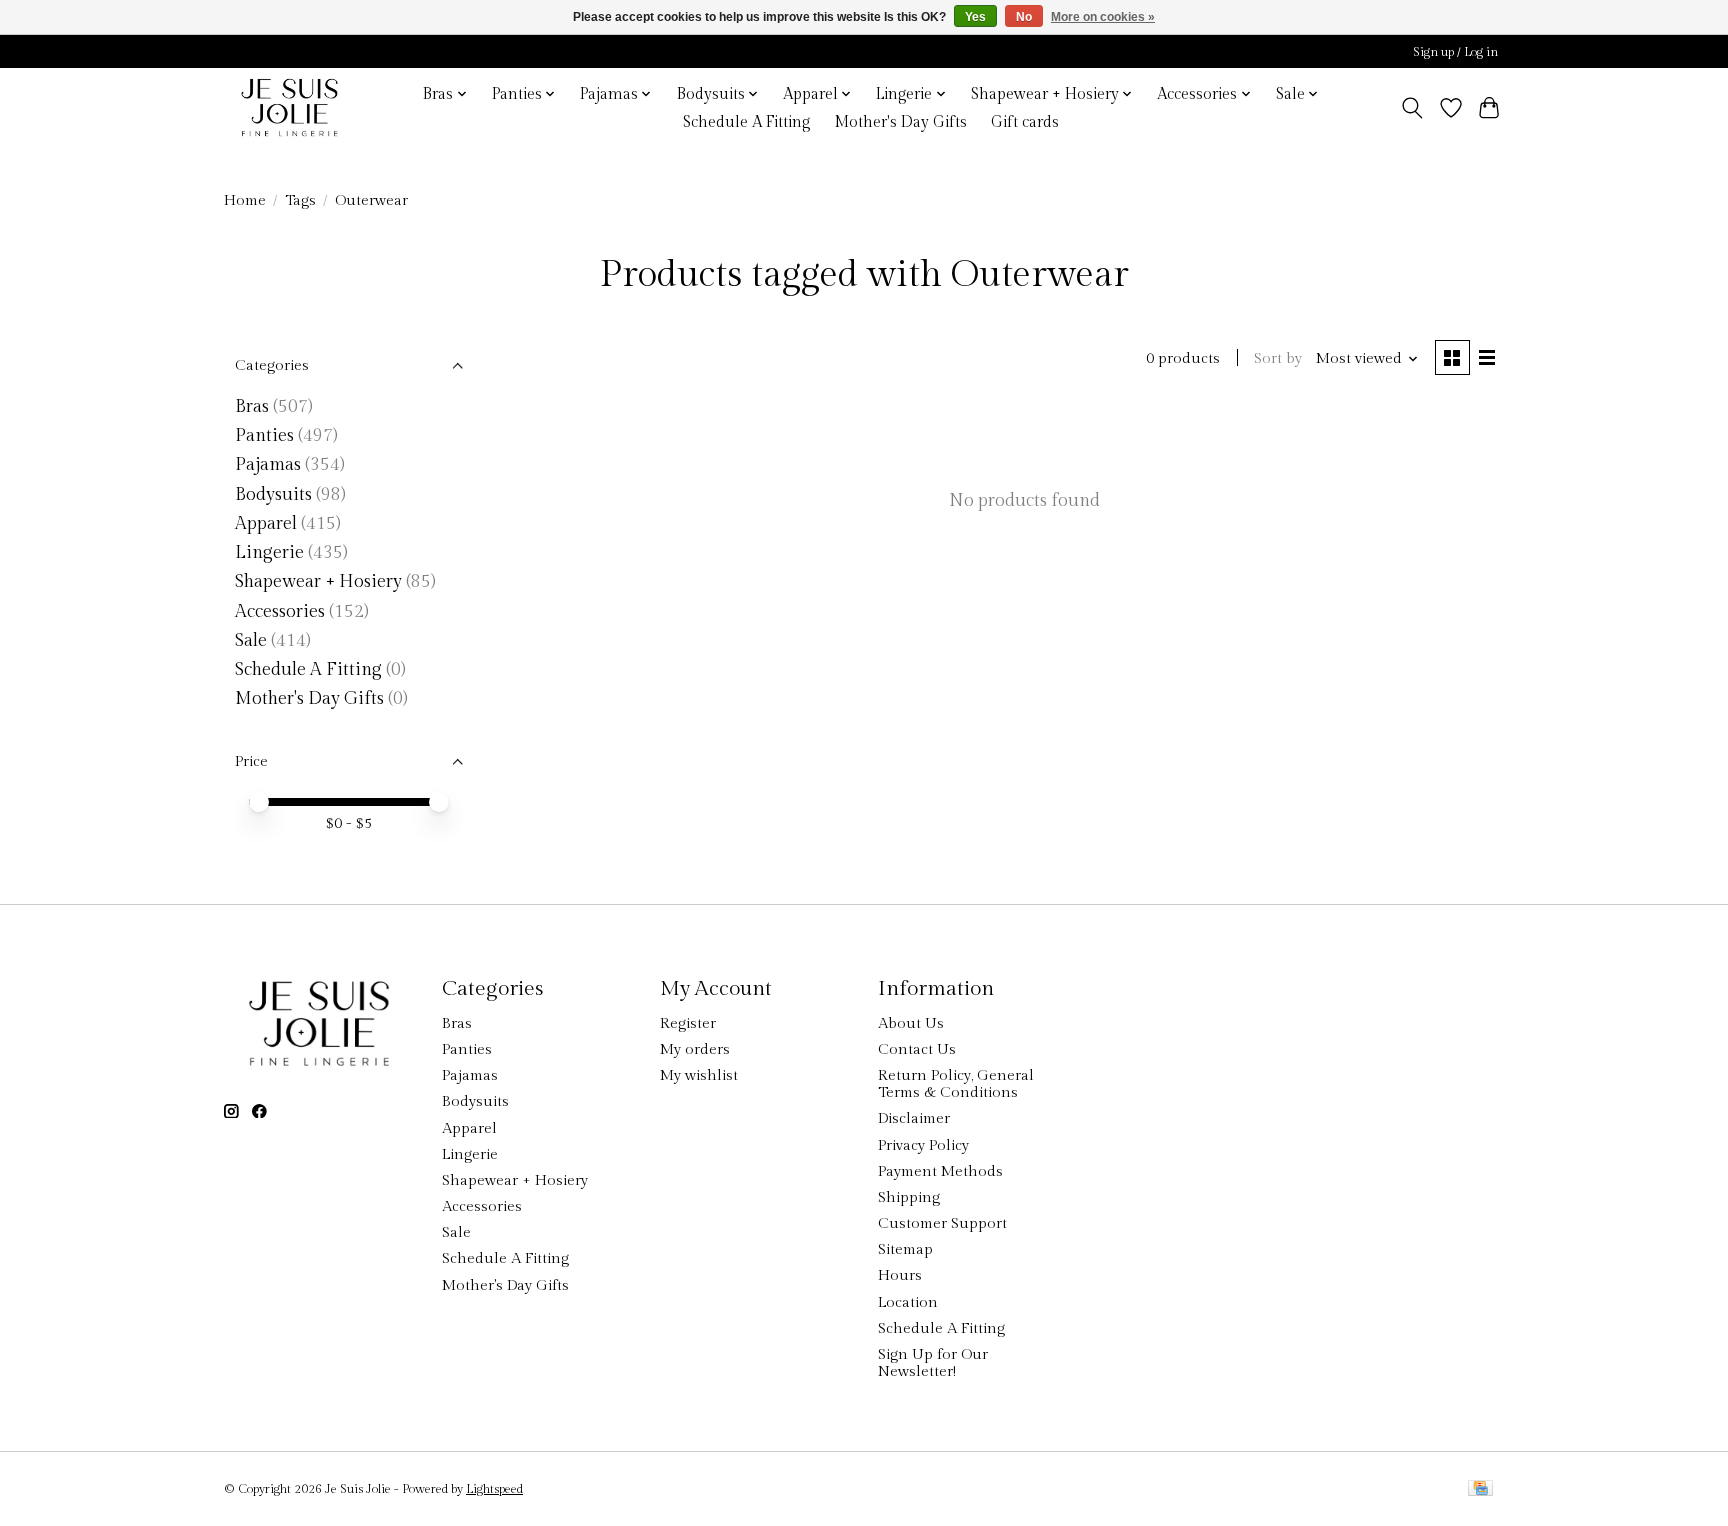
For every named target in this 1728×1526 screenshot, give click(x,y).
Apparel (266, 523)
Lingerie (269, 552)
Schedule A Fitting (746, 122)
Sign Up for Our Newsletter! (933, 1363)
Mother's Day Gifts (900, 122)
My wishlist (699, 1075)
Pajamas (268, 464)
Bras (252, 406)
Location (908, 1302)
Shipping (909, 1197)
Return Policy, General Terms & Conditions (956, 1084)
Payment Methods (940, 1171)
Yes (975, 17)
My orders (695, 1049)
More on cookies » (1103, 17)
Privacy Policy (923, 1145)
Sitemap (905, 1249)
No (1024, 17)
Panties (264, 435)
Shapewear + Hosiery (318, 581)
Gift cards (1025, 122)
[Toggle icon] (1412, 108)
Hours (900, 1275)
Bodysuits (273, 494)
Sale (251, 640)
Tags (300, 200)
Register (688, 1023)
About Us (911, 1023)
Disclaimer (914, 1118)
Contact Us (917, 1049)
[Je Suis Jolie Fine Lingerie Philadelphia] (289, 107)
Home (245, 200)
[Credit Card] (1480, 1489)
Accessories (280, 611)
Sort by (1278, 358)
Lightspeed (494, 1489)
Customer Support (942, 1223)
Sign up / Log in (1455, 52)
